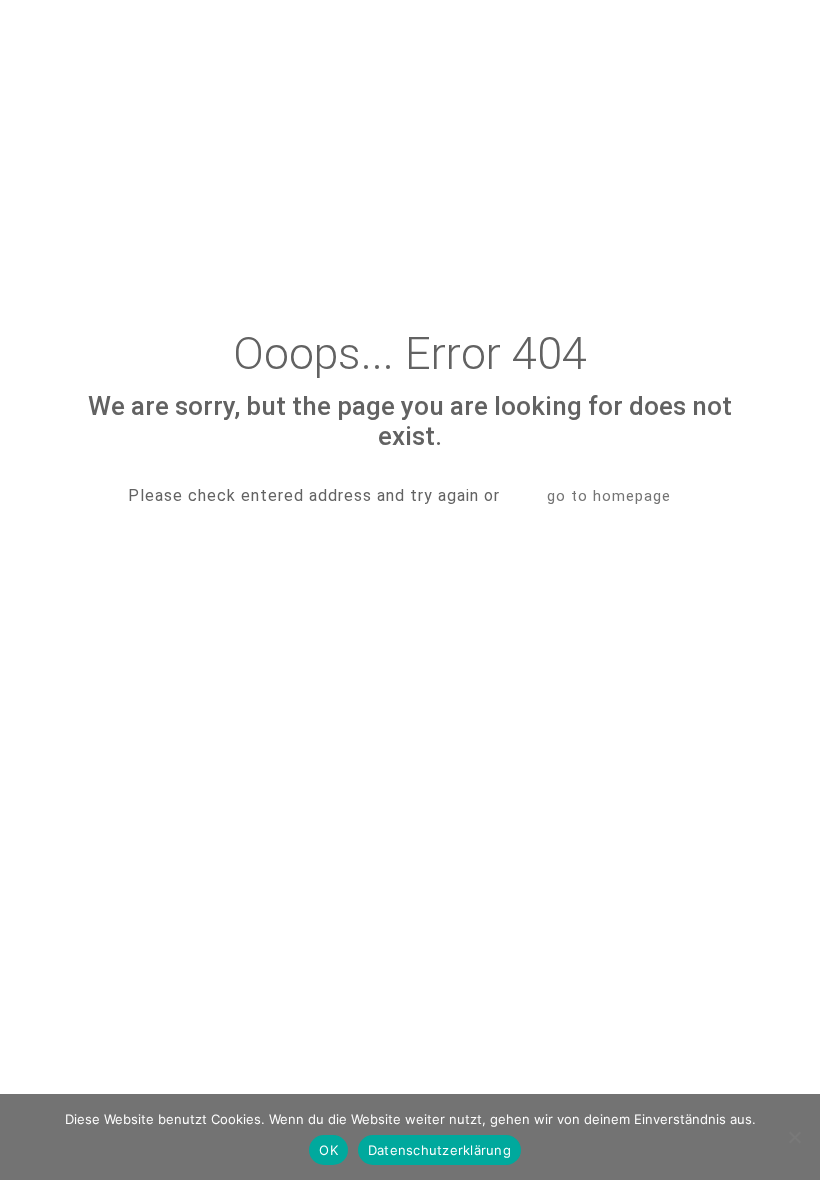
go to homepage (609, 496)
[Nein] (795, 1137)
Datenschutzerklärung (439, 1150)
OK (328, 1150)
